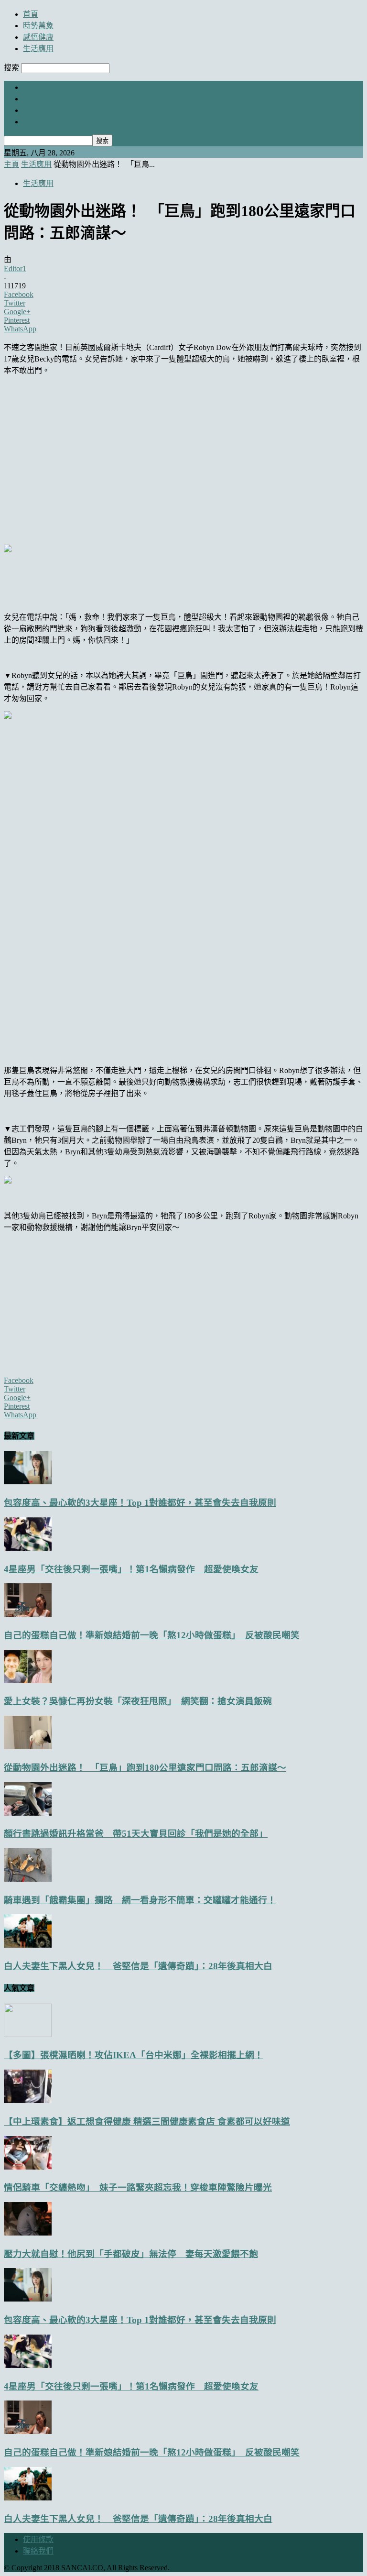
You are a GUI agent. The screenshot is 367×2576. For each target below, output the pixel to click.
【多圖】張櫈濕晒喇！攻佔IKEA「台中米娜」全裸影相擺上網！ (134, 2055)
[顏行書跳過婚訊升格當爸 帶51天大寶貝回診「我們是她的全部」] (28, 1813)
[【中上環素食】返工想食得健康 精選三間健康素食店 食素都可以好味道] (28, 2100)
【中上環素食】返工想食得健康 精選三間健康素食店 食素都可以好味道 (147, 2121)
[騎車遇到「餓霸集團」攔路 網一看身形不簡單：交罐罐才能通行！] (28, 1879)
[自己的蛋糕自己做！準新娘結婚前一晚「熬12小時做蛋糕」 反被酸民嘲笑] (28, 1614)
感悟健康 (38, 37)
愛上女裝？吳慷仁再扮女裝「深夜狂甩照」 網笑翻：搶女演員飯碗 (138, 1701)
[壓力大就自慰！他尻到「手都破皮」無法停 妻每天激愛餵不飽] (28, 2233)
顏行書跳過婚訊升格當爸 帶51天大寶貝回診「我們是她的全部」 (136, 1834)
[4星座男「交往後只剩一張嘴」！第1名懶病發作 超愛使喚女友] (28, 1548)
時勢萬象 (38, 26)
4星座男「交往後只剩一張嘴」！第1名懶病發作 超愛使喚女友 (131, 1569)
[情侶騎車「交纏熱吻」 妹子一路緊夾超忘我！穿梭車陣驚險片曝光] (28, 2167)
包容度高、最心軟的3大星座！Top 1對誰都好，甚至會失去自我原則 (140, 1503)
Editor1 (15, 269)
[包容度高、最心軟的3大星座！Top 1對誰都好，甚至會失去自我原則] (28, 1482)
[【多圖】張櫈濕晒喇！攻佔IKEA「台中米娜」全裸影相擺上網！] (28, 2034)
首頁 (31, 14)
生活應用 (38, 49)
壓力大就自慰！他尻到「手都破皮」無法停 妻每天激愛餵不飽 (131, 2254)
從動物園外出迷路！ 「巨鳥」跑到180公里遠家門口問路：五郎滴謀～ (145, 1768)
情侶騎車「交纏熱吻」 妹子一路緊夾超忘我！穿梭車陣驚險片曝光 (138, 2187)
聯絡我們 (38, 2551)
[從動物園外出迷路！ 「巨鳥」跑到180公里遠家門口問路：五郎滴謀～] (28, 1747)
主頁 (11, 164)
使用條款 (38, 2539)
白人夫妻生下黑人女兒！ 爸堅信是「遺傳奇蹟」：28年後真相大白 (138, 1966)
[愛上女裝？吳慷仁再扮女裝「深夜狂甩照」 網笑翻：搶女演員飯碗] (28, 1681)
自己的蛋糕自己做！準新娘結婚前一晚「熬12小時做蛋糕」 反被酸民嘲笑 (152, 1635)
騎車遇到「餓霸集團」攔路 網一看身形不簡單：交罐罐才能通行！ (140, 1900)
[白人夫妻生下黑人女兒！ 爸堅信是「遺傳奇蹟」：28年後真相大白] (28, 1945)
